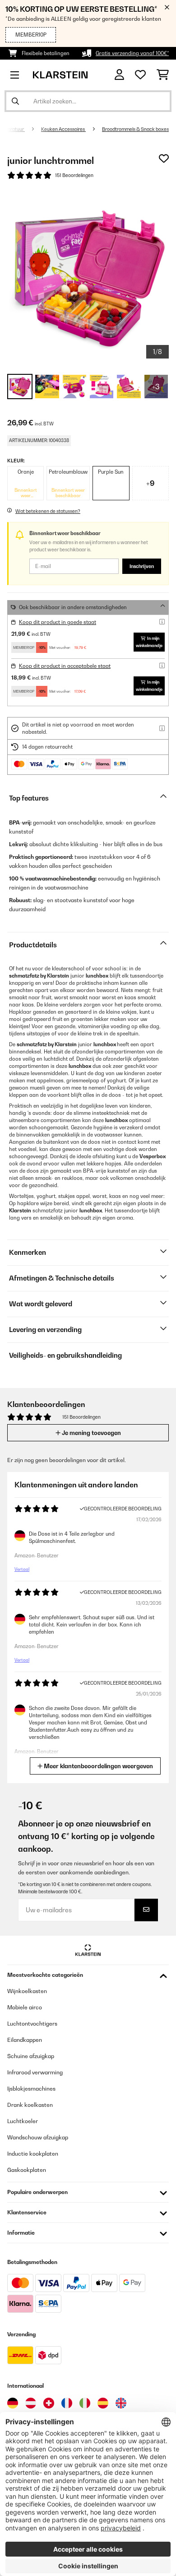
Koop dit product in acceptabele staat (65, 666)
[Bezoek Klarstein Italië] (85, 2403)
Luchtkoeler (23, 2121)
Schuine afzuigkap (31, 2056)
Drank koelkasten (30, 2105)
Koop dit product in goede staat (58, 622)
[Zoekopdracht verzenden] (15, 101)
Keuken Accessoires (63, 129)
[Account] (119, 75)
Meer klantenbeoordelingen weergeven (98, 1766)
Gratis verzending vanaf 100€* (132, 53)
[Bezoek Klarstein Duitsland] (13, 2403)
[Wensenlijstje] (140, 75)
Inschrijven (142, 566)
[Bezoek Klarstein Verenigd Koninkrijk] (121, 2403)
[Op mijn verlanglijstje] (164, 158)
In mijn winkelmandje (149, 642)
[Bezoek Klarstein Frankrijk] (67, 2403)
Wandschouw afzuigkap (38, 2137)
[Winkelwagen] (163, 75)
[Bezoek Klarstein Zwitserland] (49, 2403)
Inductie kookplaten (33, 2154)
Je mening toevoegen (91, 1433)
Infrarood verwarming (35, 2072)
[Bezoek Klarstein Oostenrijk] (31, 2403)
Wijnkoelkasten (27, 1991)
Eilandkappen (25, 2040)
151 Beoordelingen (74, 175)
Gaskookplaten (27, 2170)
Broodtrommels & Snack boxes (135, 129)
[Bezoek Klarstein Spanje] (103, 2403)
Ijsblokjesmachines (31, 2089)
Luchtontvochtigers (32, 2024)
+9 (150, 483)
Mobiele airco (25, 2007)
